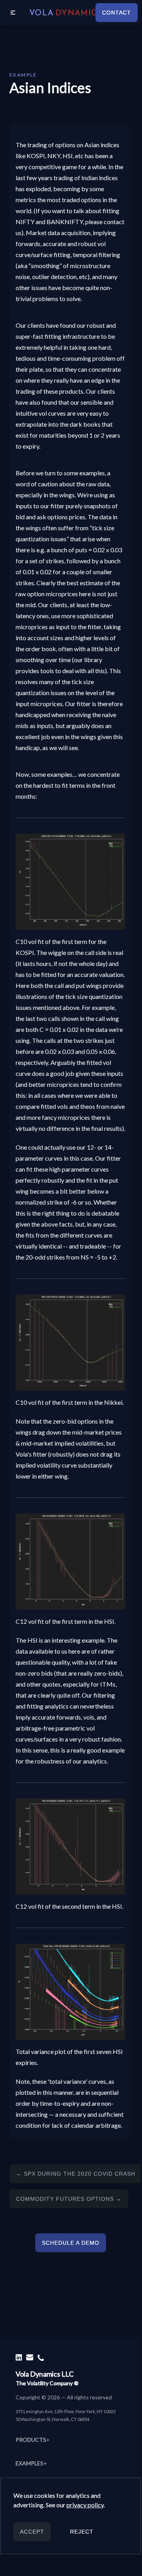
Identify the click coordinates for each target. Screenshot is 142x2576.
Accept (32, 2532)
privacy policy (85, 2505)
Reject (82, 2532)
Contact (117, 13)
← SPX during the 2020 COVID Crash (76, 2174)
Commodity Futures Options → (69, 2199)
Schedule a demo (71, 2243)
